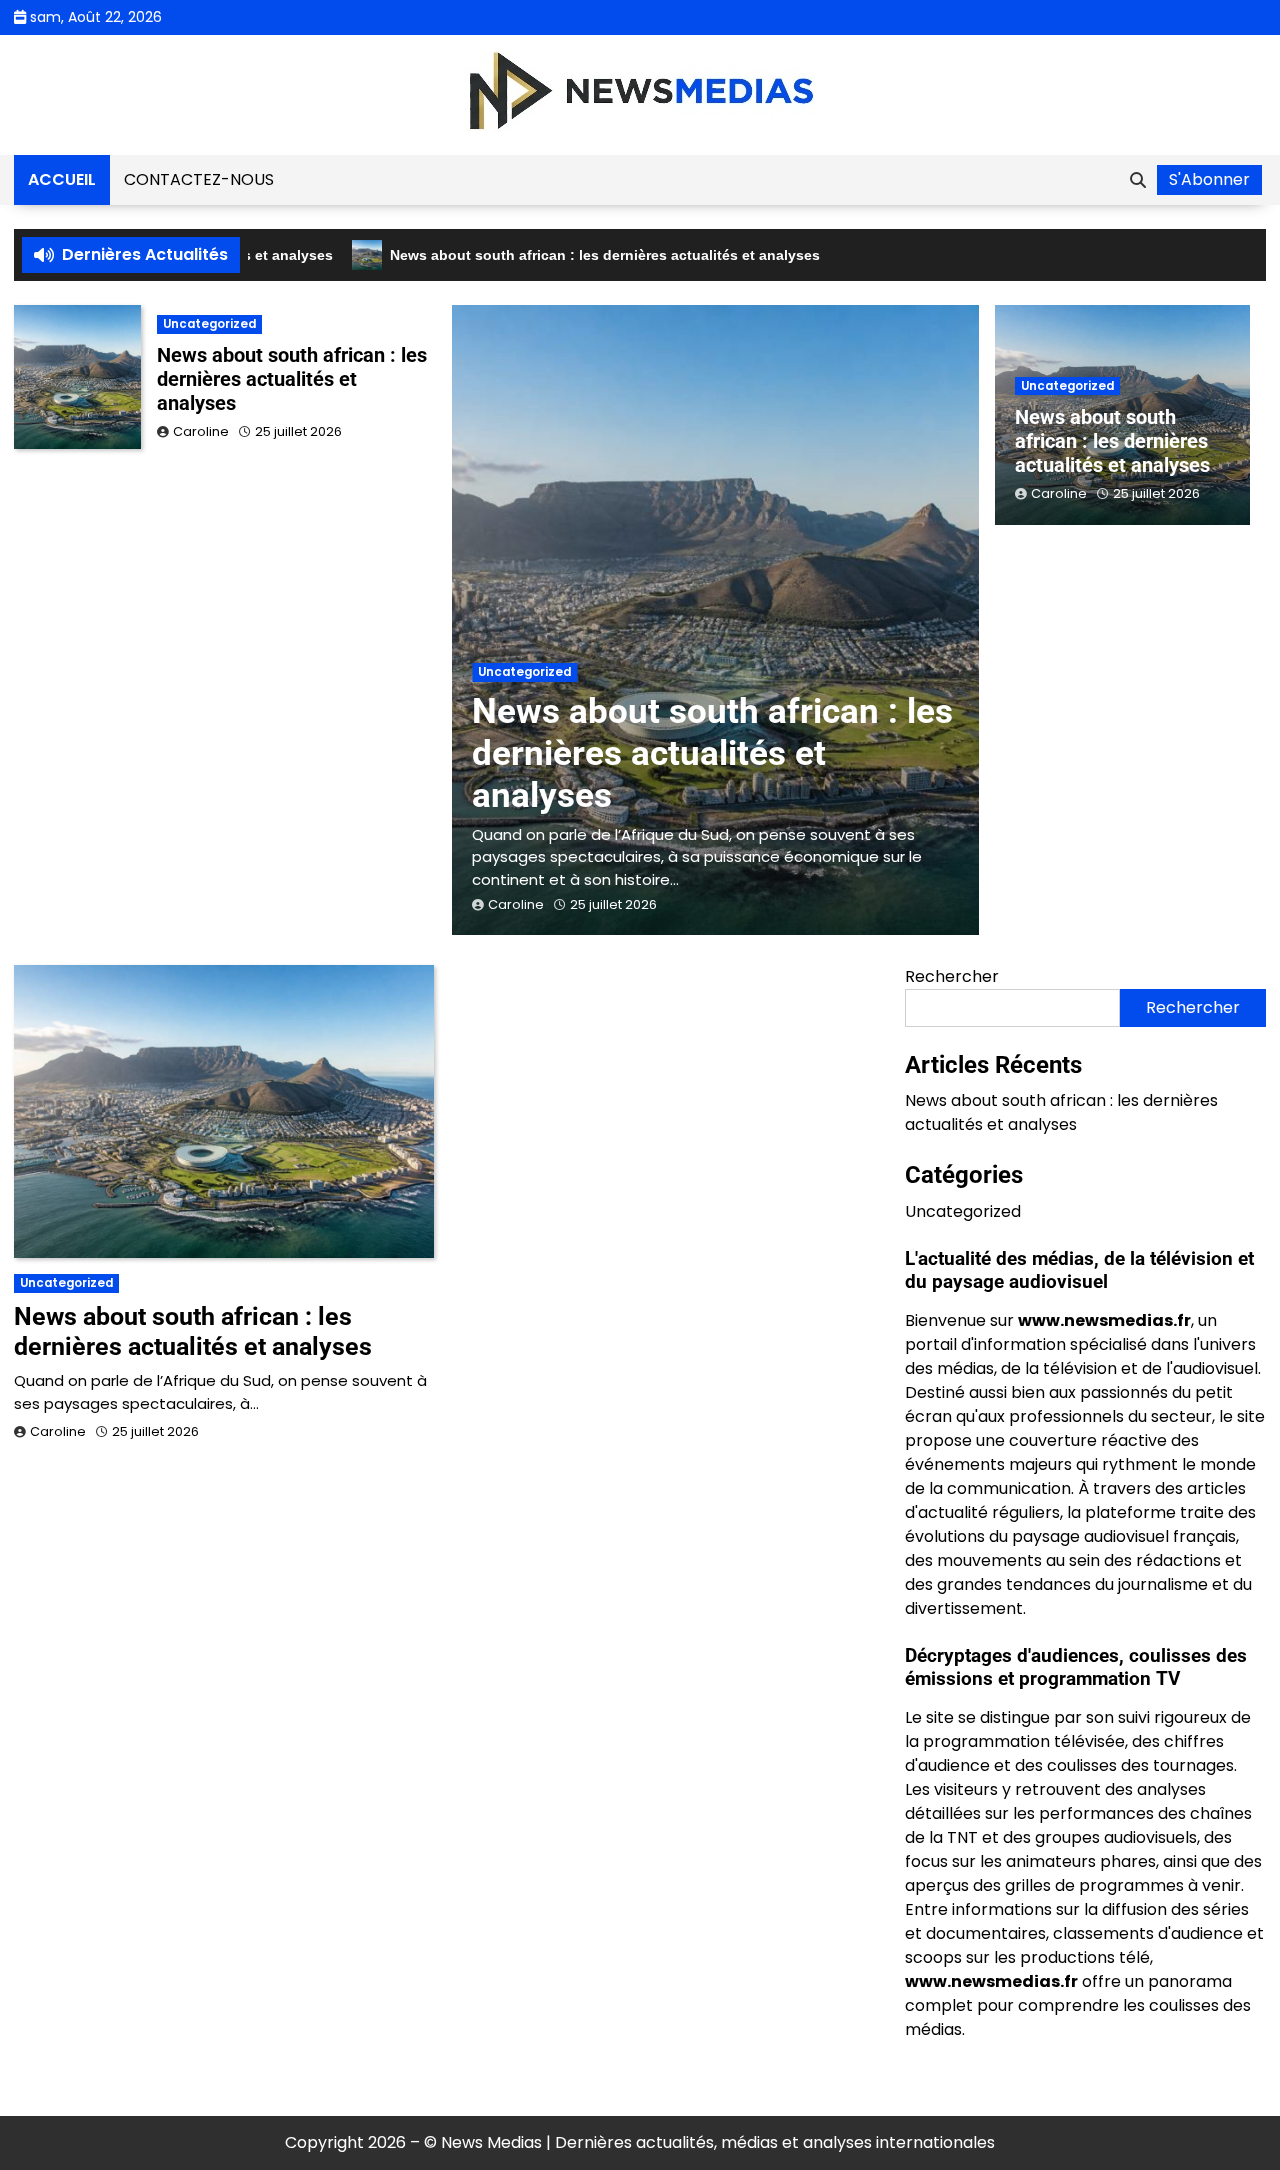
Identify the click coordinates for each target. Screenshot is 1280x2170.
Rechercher (952, 976)
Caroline (516, 904)
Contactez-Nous (199, 179)
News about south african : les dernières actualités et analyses (564, 255)
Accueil (62, 179)
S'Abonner (1209, 179)
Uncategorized (524, 672)
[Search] (1138, 180)
